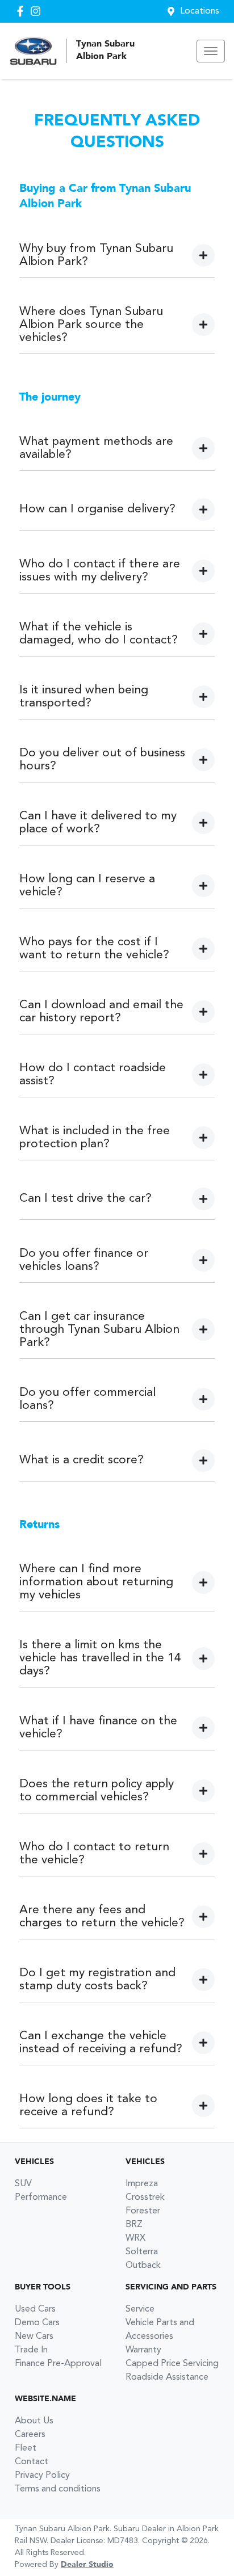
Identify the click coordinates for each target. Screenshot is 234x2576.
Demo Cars (37, 2323)
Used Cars (35, 2309)
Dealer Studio (87, 2565)
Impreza (142, 2184)
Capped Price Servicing (172, 2364)
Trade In (31, 2350)
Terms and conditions (58, 2489)
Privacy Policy (42, 2476)
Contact (32, 2462)
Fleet (26, 2448)
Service (140, 2309)
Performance (41, 2198)
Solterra (142, 2252)
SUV (23, 2184)
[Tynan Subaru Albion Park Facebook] (22, 11)
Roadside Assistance (167, 2377)
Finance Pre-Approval (58, 2364)
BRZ (134, 2225)
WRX (135, 2238)
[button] (211, 51)
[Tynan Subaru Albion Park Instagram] (38, 11)
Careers (30, 2435)
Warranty (143, 2350)
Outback (143, 2266)
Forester (143, 2211)
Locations (200, 11)
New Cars (34, 2337)
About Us (34, 2421)
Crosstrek (145, 2198)
